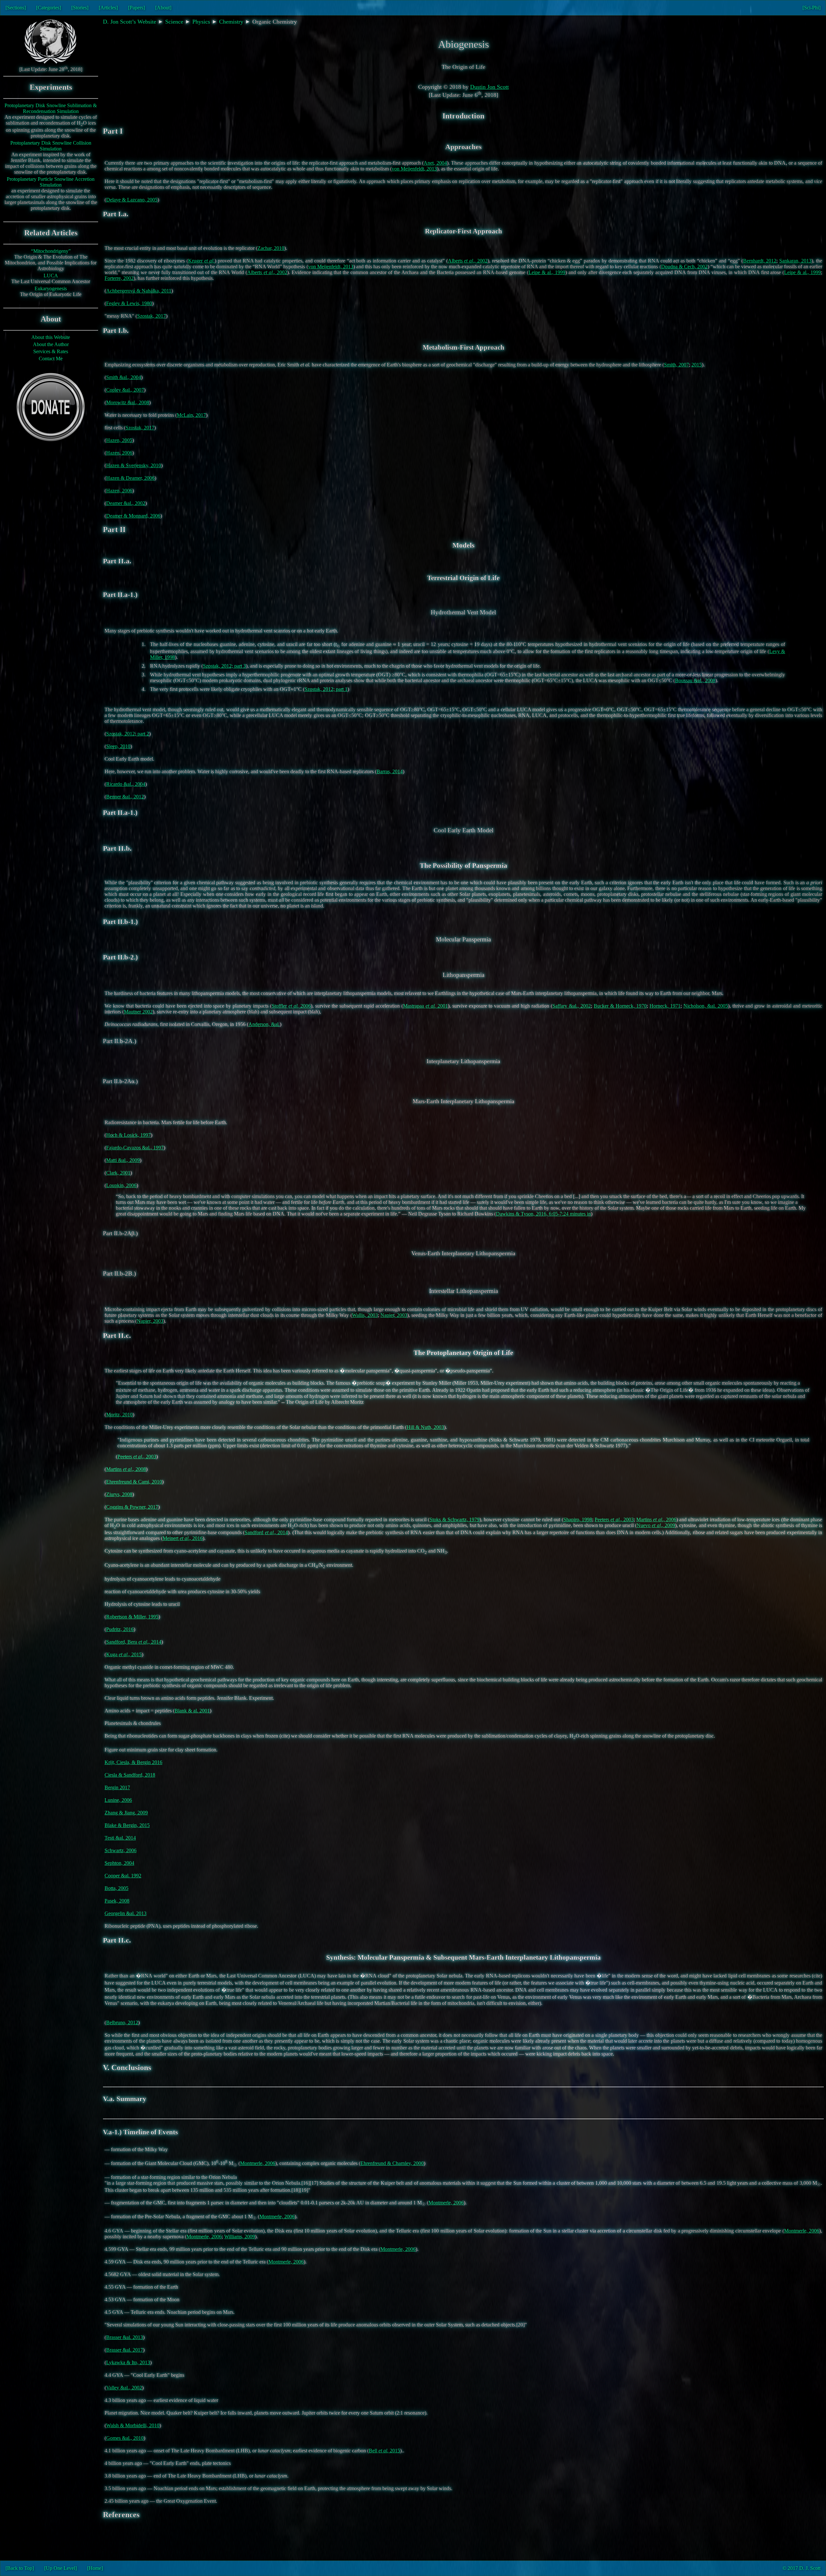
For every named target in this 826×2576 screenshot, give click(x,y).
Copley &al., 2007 (125, 390)
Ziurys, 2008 (119, 1494)
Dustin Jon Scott (489, 87)
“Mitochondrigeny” (51, 251)
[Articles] (108, 8)
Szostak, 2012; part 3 (224, 666)
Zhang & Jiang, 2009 (126, 1813)
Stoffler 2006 (291, 1006)
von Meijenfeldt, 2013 (414, 169)
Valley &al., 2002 (124, 2388)
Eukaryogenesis (51, 288)
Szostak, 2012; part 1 (326, 689)
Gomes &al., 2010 (125, 2438)
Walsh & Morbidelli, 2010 (133, 2425)
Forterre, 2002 (119, 278)
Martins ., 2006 (656, 1519)
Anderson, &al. (264, 1024)
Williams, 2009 (240, 2237)
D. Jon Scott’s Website (130, 22)
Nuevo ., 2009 (656, 1525)
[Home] (95, 2568)
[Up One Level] (60, 2568)
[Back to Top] (20, 2568)
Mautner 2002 (138, 1012)
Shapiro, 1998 (578, 1519)
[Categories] (49, 8)
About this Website (51, 337)
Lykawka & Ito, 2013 (128, 2362)
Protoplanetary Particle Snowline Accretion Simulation (51, 182)
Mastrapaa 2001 (425, 1006)
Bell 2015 (384, 2451)
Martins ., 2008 (126, 1469)
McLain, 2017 (191, 415)
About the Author (51, 344)
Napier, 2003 (394, 1315)
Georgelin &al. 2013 (126, 1913)
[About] (163, 8)
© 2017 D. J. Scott (801, 2568)
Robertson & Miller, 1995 (132, 1617)
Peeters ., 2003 (137, 1457)
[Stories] (80, 8)
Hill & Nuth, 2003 (425, 1427)
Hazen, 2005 (119, 440)
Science (174, 22)
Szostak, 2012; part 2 (128, 734)
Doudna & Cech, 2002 (684, 267)
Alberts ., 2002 (468, 261)
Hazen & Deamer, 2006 (130, 478)
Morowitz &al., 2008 (128, 402)
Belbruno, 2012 (122, 2022)
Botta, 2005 (116, 1888)
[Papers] (136, 8)
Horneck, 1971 (665, 1006)
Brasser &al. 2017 (125, 2350)
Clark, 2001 (118, 1173)
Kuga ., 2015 (124, 1654)
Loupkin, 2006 (121, 1185)
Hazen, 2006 (119, 453)
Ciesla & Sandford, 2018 (130, 1775)
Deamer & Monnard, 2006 (133, 516)
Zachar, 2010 (271, 248)
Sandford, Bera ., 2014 (134, 1642)
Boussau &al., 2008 (695, 680)
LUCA (51, 276)
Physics (201, 22)
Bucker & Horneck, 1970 (620, 1006)
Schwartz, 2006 (121, 1850)
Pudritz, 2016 (120, 1629)
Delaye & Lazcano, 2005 (132, 200)
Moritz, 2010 (119, 1415)
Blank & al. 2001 (192, 1711)
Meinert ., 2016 (183, 1538)
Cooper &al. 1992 (123, 1876)
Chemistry (231, 22)
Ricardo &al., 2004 (126, 784)
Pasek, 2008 (117, 1901)
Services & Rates (51, 351)
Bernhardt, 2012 (760, 261)
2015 (697, 365)
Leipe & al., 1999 (547, 272)
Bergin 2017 (117, 1787)
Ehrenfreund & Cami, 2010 (134, 1482)
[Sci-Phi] (811, 8)
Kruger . (201, 261)
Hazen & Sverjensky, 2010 (134, 465)
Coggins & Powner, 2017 (132, 1507)
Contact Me (51, 359)
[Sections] (16, 8)
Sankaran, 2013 (795, 261)
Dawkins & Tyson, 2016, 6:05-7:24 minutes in (543, 1214)
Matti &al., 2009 (123, 1160)
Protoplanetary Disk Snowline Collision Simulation (51, 146)
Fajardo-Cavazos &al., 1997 (135, 1148)
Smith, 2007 (676, 365)
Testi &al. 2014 (120, 1838)
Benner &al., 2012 (125, 797)
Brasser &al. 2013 (125, 2337)
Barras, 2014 (390, 771)
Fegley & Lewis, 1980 (129, 303)
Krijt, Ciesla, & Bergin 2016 (133, 1762)
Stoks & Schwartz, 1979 (454, 1519)
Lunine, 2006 (118, 1800)
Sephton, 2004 (119, 1863)
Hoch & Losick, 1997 (128, 1135)
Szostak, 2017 (151, 316)
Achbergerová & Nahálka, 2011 (139, 291)
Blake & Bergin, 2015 (127, 1825)
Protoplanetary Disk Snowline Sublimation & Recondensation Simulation (51, 108)
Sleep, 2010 (118, 746)
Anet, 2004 (435, 163)
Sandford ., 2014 (266, 1532)
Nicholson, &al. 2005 (706, 1006)
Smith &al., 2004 (124, 377)
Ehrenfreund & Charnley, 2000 (392, 2163)
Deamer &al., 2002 (126, 503)
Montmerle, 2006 (258, 2163)
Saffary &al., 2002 (572, 1006)
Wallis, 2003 (365, 1315)
